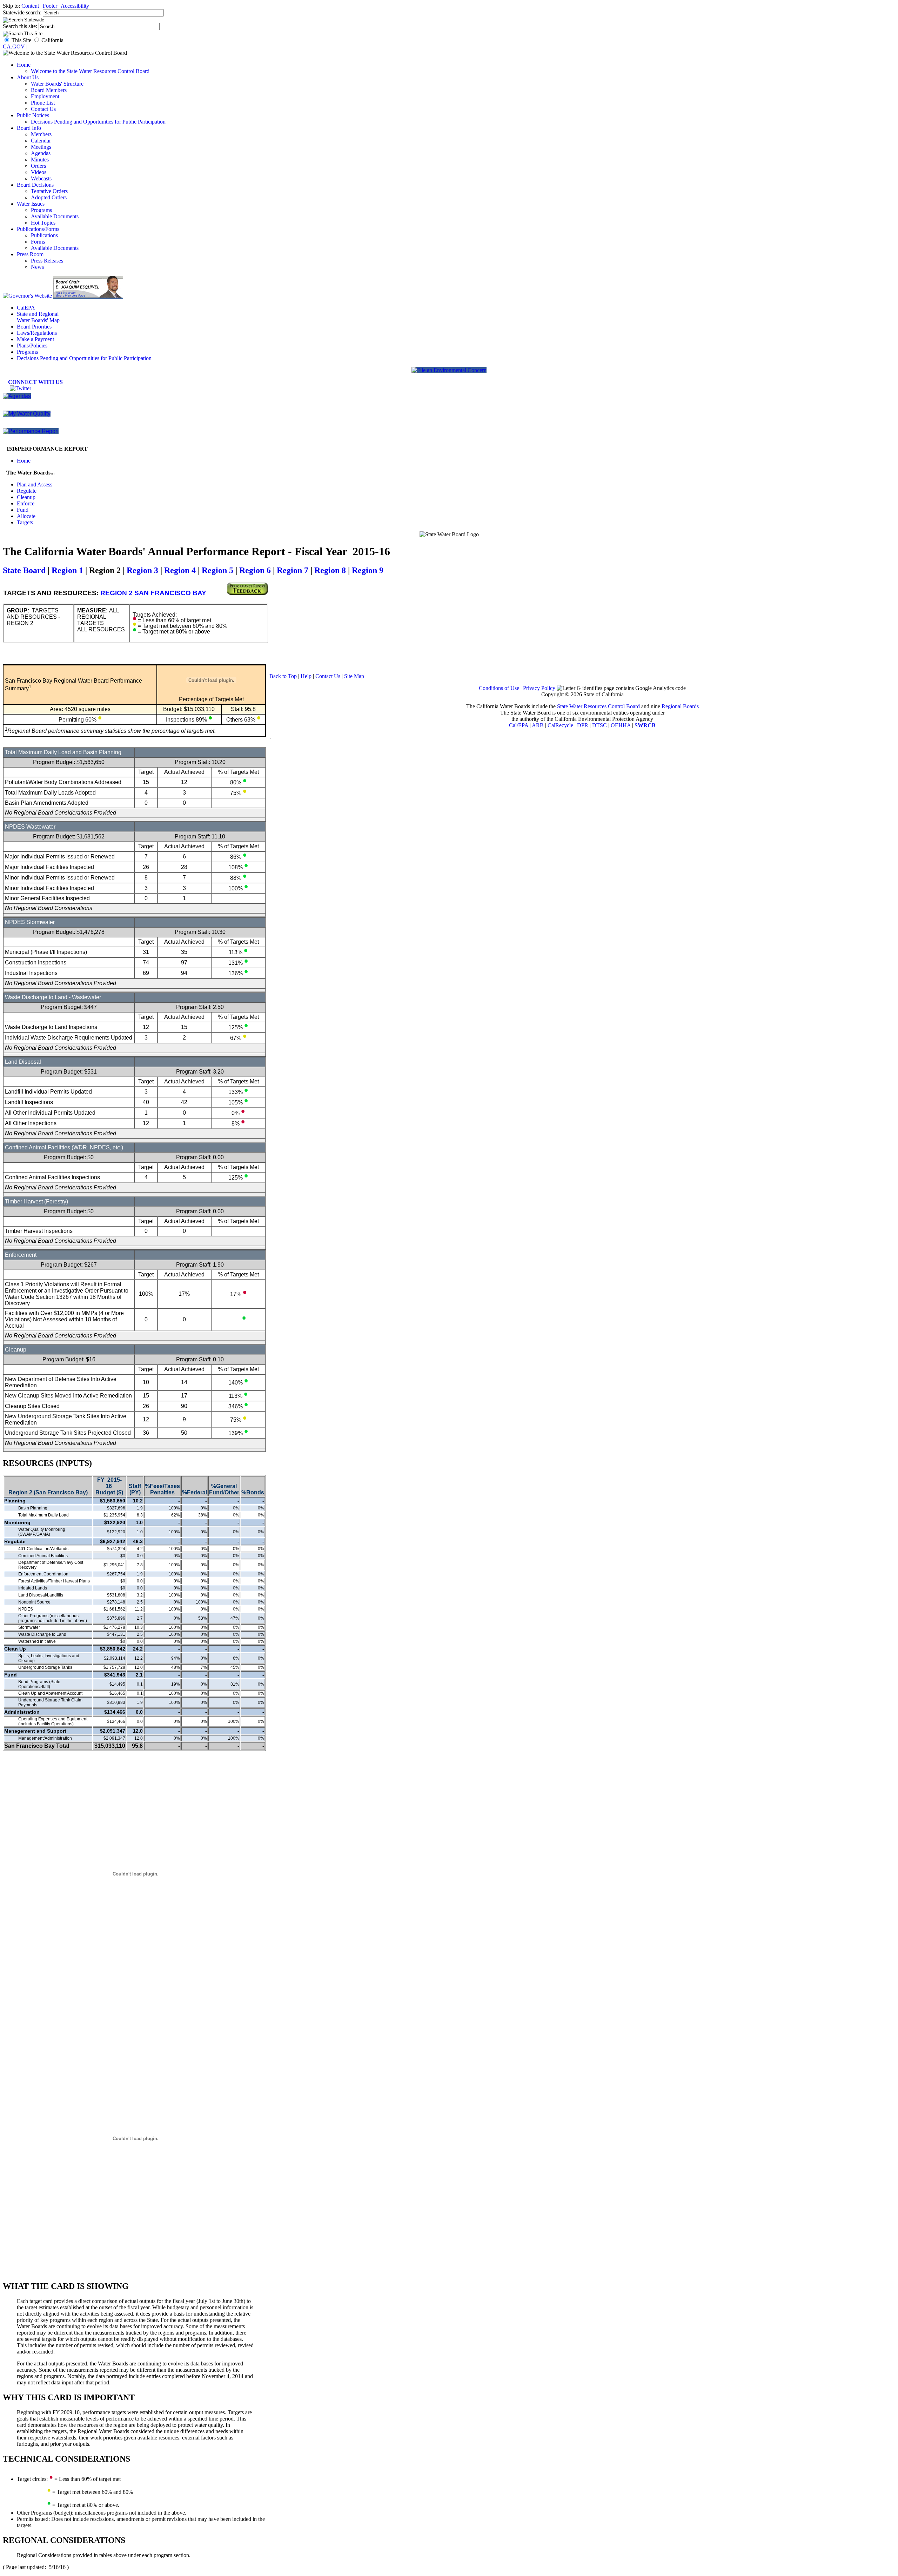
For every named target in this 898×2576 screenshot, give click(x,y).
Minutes (40, 160)
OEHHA (621, 725)
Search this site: (21, 26)
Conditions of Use (499, 688)
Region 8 (330, 570)
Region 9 (368, 570)
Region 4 (180, 570)
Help (306, 676)
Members (41, 134)
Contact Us (43, 109)
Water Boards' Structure (57, 84)
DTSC (599, 725)
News (37, 267)
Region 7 (293, 570)
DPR (583, 725)
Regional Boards (680, 706)
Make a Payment (35, 339)
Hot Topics (43, 223)
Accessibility (75, 6)
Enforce (26, 503)
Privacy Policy (539, 688)
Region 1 (67, 570)
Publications (44, 235)
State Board (24, 570)
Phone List (43, 103)
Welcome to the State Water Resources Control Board (90, 71)
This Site (21, 40)
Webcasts (41, 178)
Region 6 (255, 570)
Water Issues (31, 204)
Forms (38, 242)
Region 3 (142, 570)
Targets (25, 522)
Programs (41, 210)
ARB (538, 725)
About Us (28, 77)
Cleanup (26, 497)
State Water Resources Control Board (598, 706)
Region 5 (217, 570)
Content (30, 6)
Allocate (26, 516)
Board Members (49, 90)
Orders (38, 166)
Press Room (30, 254)
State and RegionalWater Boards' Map (38, 317)
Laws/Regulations (37, 333)
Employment (45, 96)
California (52, 40)
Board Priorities (34, 327)
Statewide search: (23, 12)
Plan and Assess (35, 484)
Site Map (354, 676)
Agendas (41, 153)
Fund (23, 510)
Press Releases (47, 261)
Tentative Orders (49, 191)
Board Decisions (35, 185)
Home (24, 65)
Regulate (27, 491)
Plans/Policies (32, 346)
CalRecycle (560, 725)
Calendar (41, 141)
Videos (39, 172)
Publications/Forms (38, 229)
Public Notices (33, 115)
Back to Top (283, 676)
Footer (50, 6)
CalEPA (26, 308)
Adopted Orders (49, 197)
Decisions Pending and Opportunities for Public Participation (98, 122)
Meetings (41, 147)
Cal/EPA (519, 725)
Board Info (29, 128)
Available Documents (55, 216)
